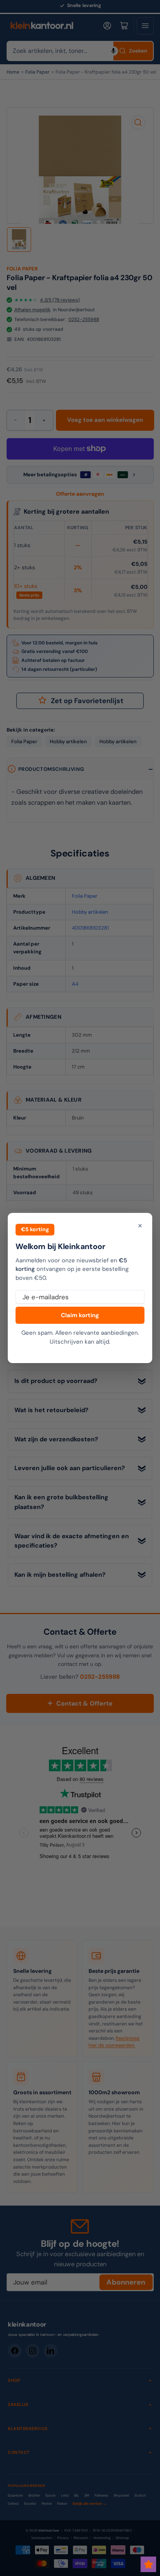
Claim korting (80, 1315)
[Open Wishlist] (148, 2564)
